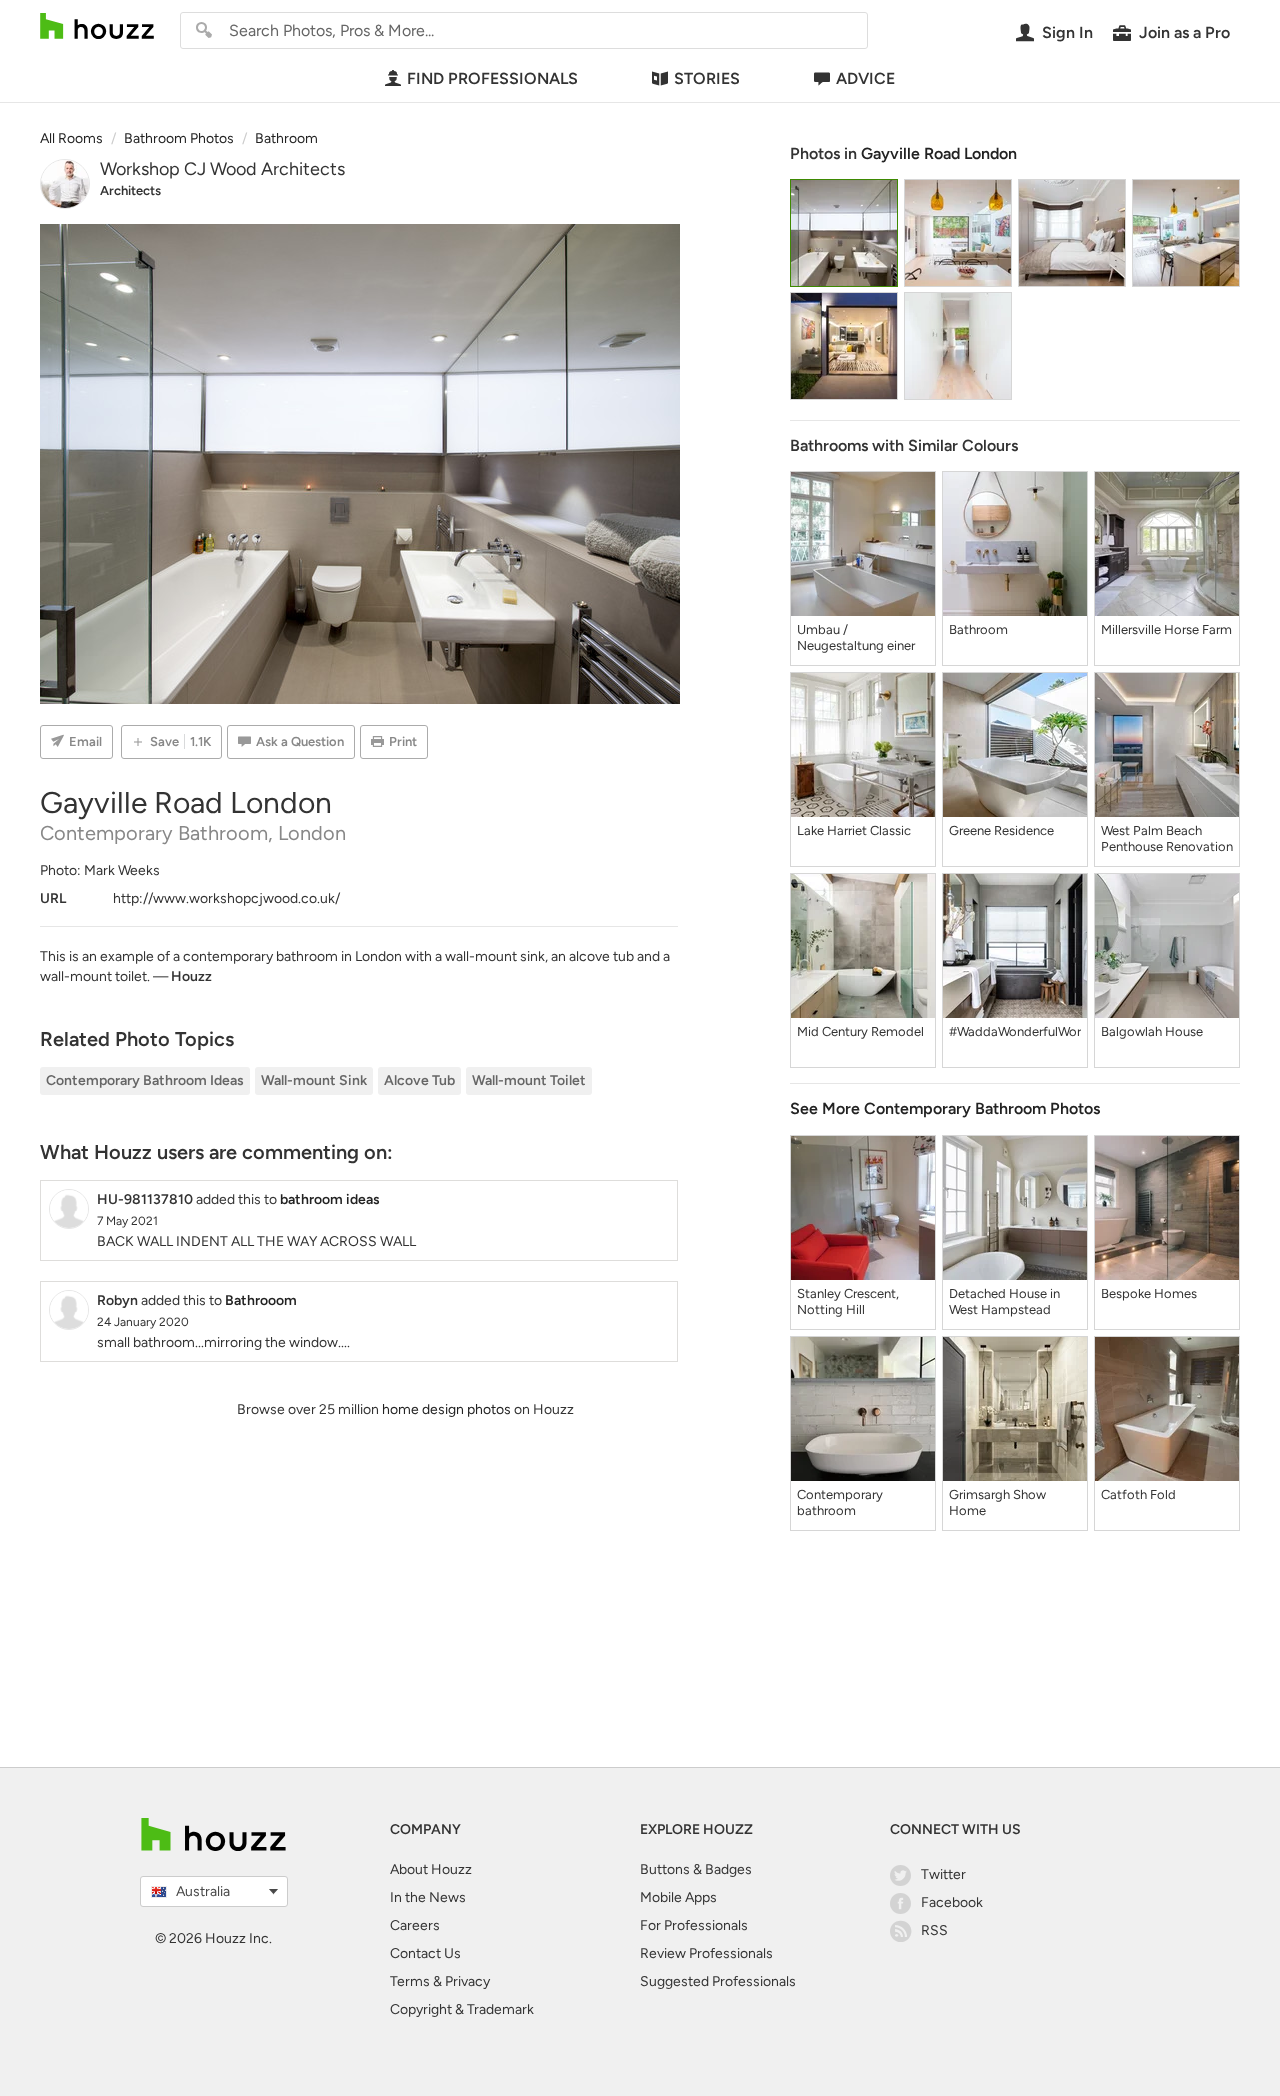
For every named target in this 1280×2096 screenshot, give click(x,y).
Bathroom (978, 629)
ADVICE (865, 78)
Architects (130, 190)
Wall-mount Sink (314, 1080)
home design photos (446, 1409)
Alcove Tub (419, 1080)
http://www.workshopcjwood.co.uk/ (226, 898)
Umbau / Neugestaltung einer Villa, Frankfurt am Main (856, 638)
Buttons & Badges (696, 1869)
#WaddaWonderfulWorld (1015, 1031)
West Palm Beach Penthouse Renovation (1167, 838)
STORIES (707, 78)
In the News (428, 1897)
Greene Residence (1001, 830)
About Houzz (431, 1869)
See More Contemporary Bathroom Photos (945, 1108)
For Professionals (694, 1925)
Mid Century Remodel (860, 1031)
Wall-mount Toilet (529, 1080)
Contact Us (425, 1953)
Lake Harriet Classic (854, 830)
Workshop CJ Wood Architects (222, 169)
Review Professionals (706, 1953)
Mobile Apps (678, 1897)
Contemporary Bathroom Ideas (145, 1080)
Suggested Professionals (718, 1981)
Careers (415, 1925)
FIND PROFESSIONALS (492, 78)
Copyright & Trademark (462, 2009)
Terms (410, 1981)
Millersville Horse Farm (1166, 629)
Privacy (467, 1981)
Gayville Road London (939, 153)
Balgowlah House (1152, 1031)
